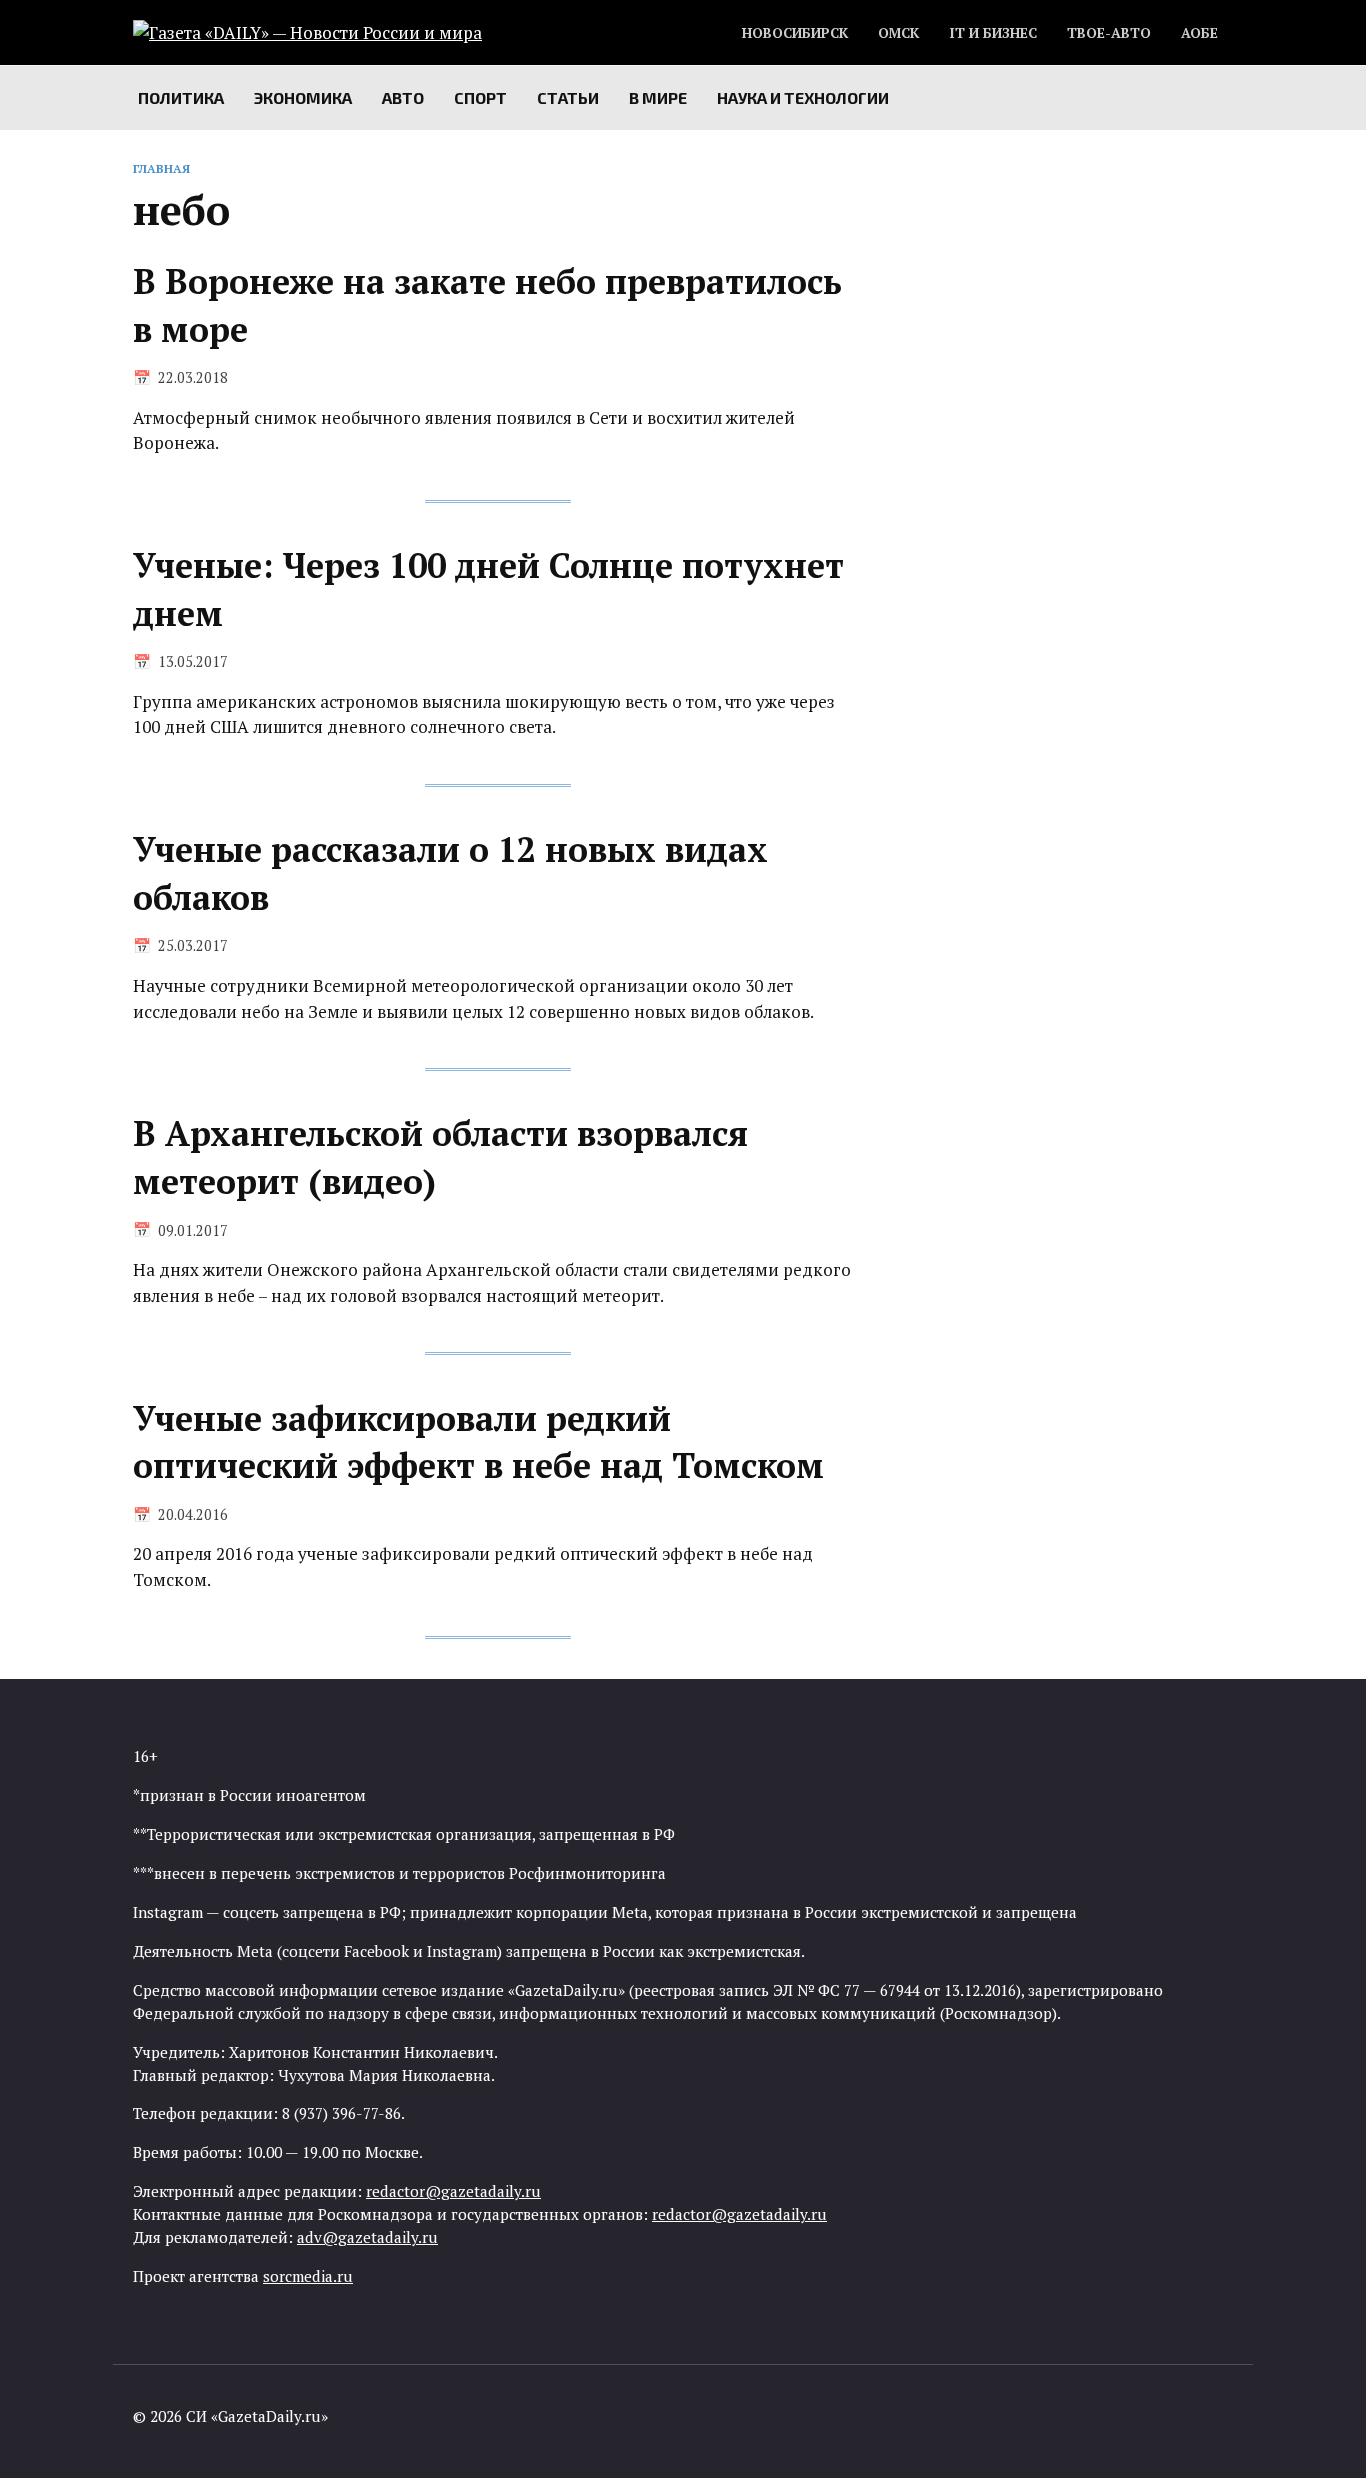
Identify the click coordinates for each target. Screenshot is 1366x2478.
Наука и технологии (803, 97)
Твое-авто (1109, 33)
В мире (658, 97)
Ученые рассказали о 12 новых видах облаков (450, 874)
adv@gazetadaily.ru (367, 2237)
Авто (403, 97)
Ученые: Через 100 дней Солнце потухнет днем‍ (488, 590)
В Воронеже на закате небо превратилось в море (487, 305)
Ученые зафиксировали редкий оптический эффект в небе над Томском (478, 1442)
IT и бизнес (993, 33)
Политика (181, 97)
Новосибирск (795, 33)
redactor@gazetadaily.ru (453, 2191)
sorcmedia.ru (308, 2276)
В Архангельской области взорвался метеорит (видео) (440, 1158)
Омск (898, 33)
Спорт (480, 97)
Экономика (303, 97)
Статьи (568, 97)
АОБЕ (1199, 33)
